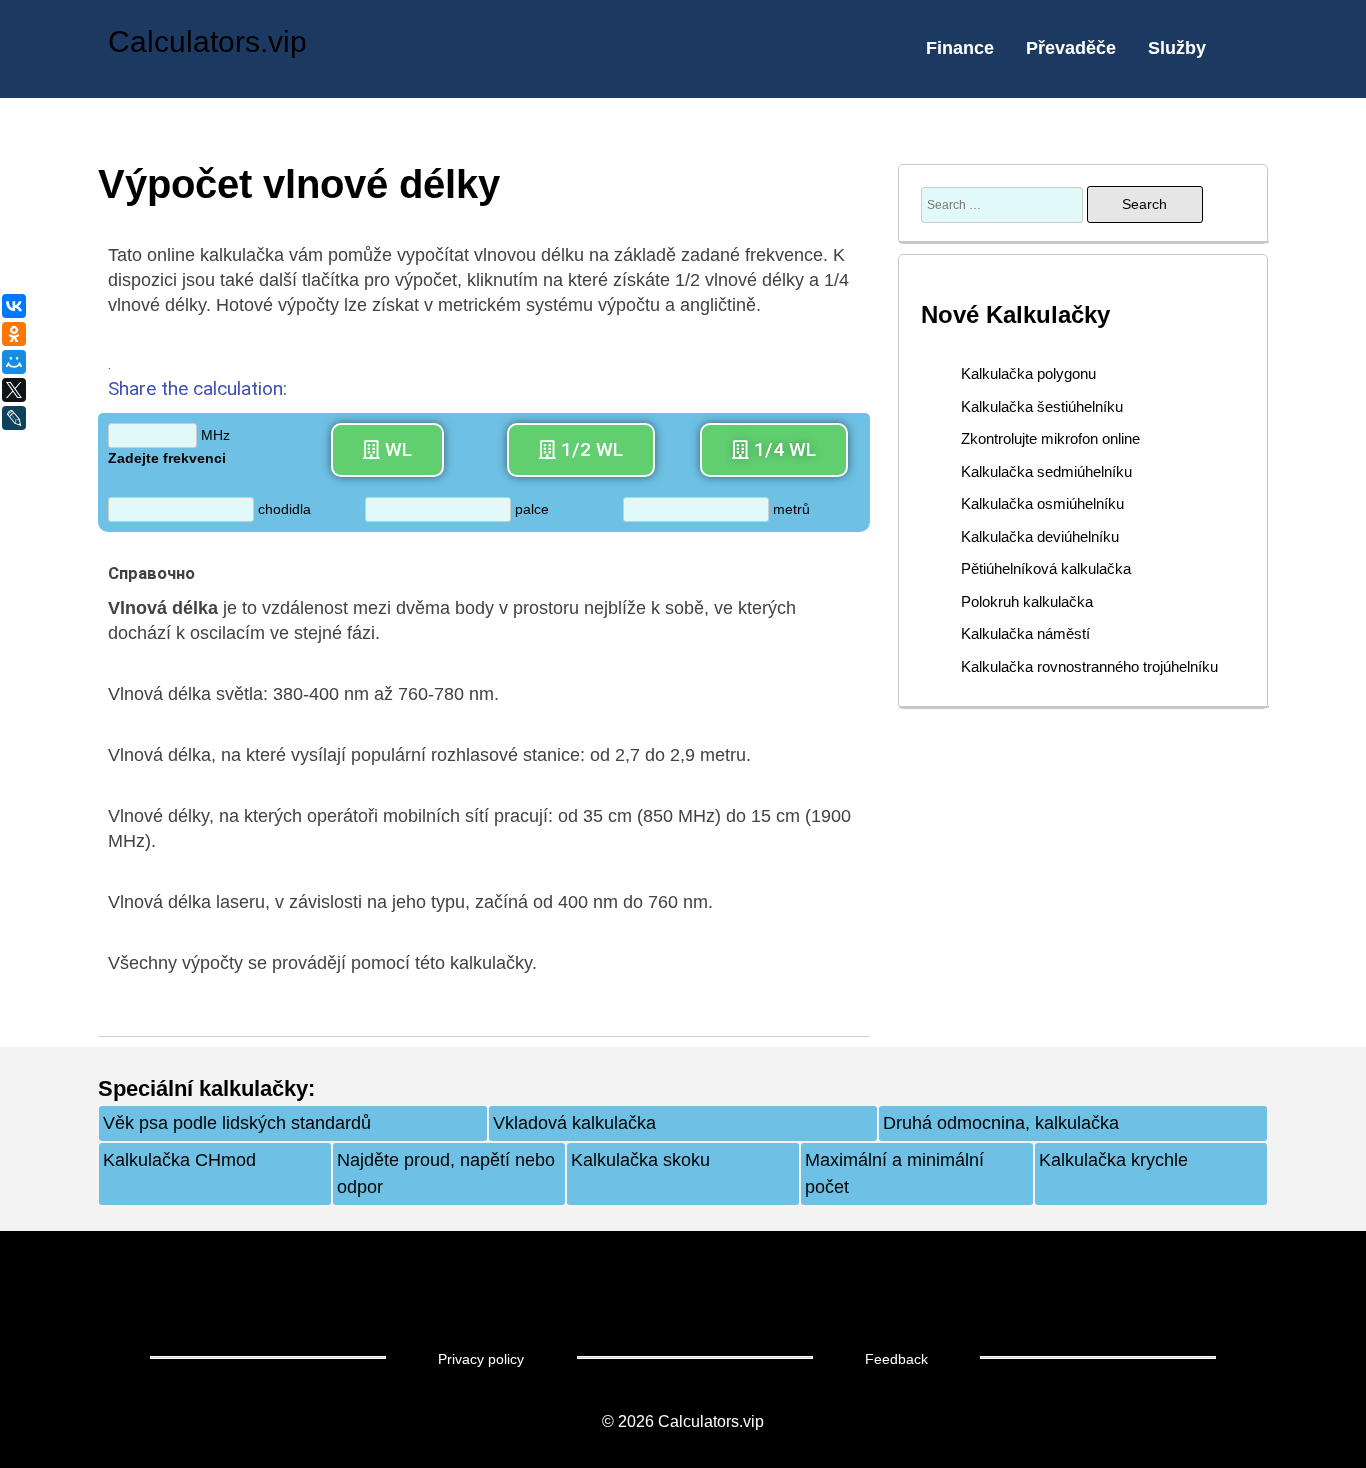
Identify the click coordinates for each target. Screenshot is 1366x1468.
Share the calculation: (197, 388)
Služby (1177, 48)
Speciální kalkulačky (203, 1088)
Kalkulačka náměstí (1025, 633)
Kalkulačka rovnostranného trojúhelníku (1089, 666)
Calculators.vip (207, 41)
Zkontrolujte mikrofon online (1050, 438)
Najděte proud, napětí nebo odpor (446, 1173)
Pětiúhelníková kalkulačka (1046, 568)
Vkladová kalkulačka (574, 1123)
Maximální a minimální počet (894, 1173)
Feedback (896, 1359)
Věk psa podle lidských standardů (237, 1123)
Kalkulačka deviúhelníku (1040, 536)
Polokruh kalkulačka (1027, 601)
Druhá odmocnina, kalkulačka (1001, 1123)
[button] (387, 450)
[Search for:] (1004, 204)
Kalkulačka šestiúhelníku (1042, 406)
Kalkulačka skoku (640, 1160)
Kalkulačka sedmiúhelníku (1046, 471)
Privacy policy (481, 1359)
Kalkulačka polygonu (1028, 373)
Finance (960, 48)
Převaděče (1071, 48)
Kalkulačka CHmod (179, 1160)
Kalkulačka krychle (1113, 1160)
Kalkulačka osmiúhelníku (1042, 503)
